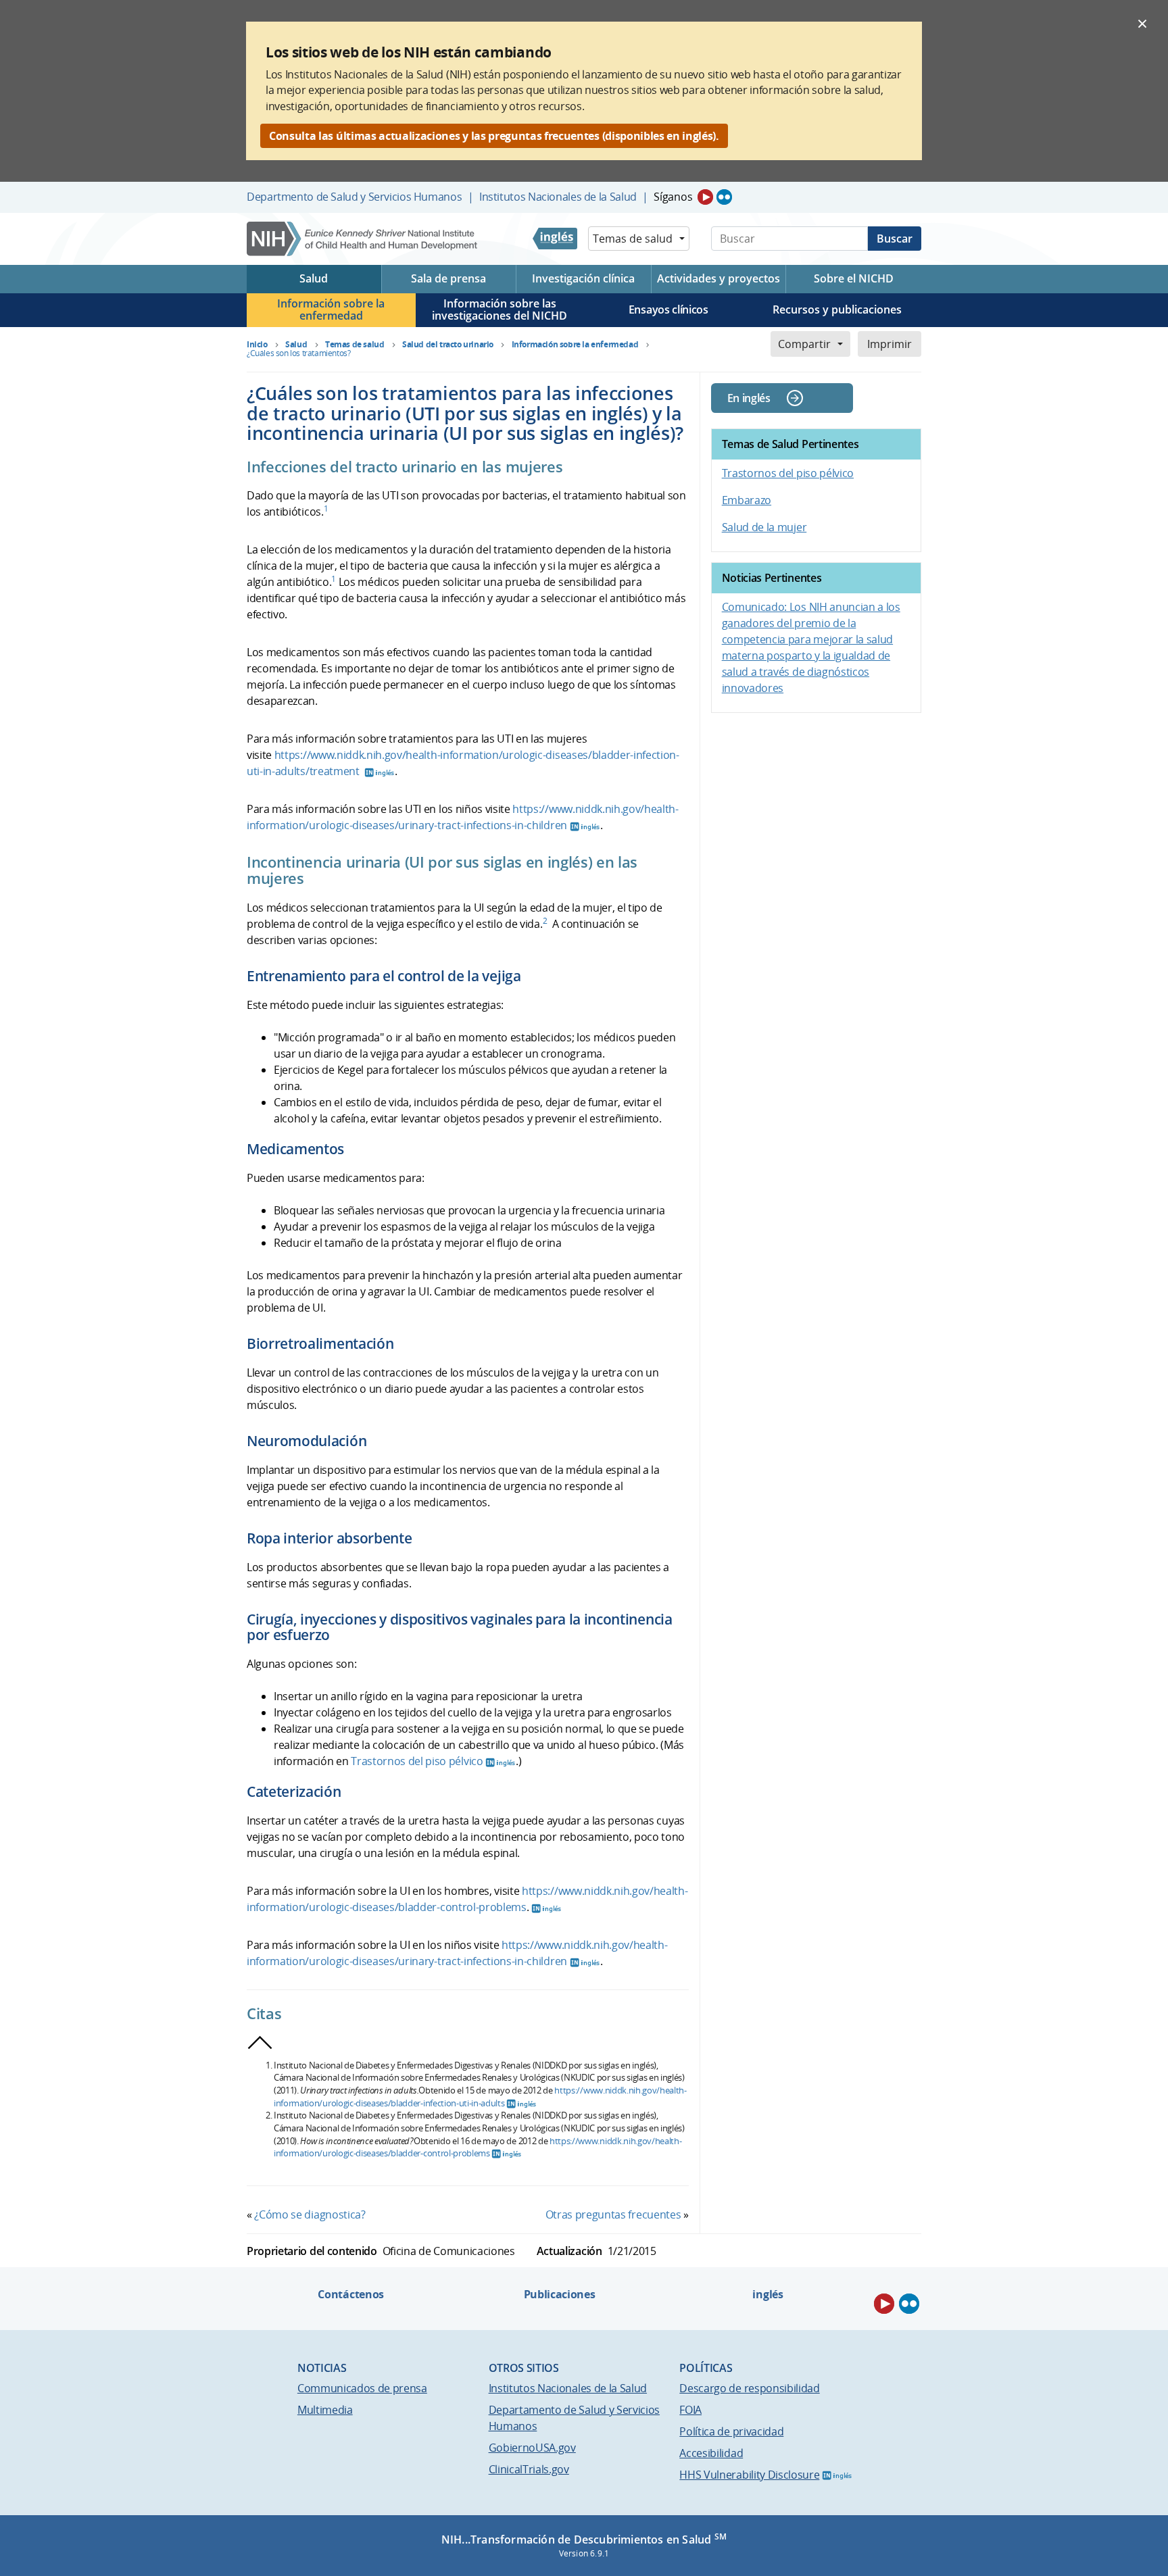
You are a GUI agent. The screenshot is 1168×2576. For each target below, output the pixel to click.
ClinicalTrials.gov (529, 2469)
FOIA (690, 2410)
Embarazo (747, 500)
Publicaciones (560, 2294)
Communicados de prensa (362, 2388)
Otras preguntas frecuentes (613, 2214)
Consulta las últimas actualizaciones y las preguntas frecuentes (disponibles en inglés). (494, 136)
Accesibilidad (711, 2453)
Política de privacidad (731, 2431)
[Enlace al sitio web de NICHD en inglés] (555, 239)
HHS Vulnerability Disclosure (749, 2475)
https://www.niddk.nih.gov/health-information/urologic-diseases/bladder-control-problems (478, 2147)
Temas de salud (633, 239)
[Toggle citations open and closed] (260, 2043)
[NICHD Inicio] (363, 239)
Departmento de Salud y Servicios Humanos (354, 197)
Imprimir (890, 344)
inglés (768, 2294)
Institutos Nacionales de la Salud (558, 197)
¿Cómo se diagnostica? (310, 2214)
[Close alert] (1142, 23)
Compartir (804, 344)
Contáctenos (350, 2294)
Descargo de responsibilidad (749, 2388)
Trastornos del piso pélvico (417, 1761)
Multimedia (325, 2410)
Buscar (895, 239)
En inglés (749, 398)
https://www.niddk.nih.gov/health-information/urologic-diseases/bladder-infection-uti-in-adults (480, 2097)
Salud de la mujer (764, 527)
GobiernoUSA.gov (532, 2448)
